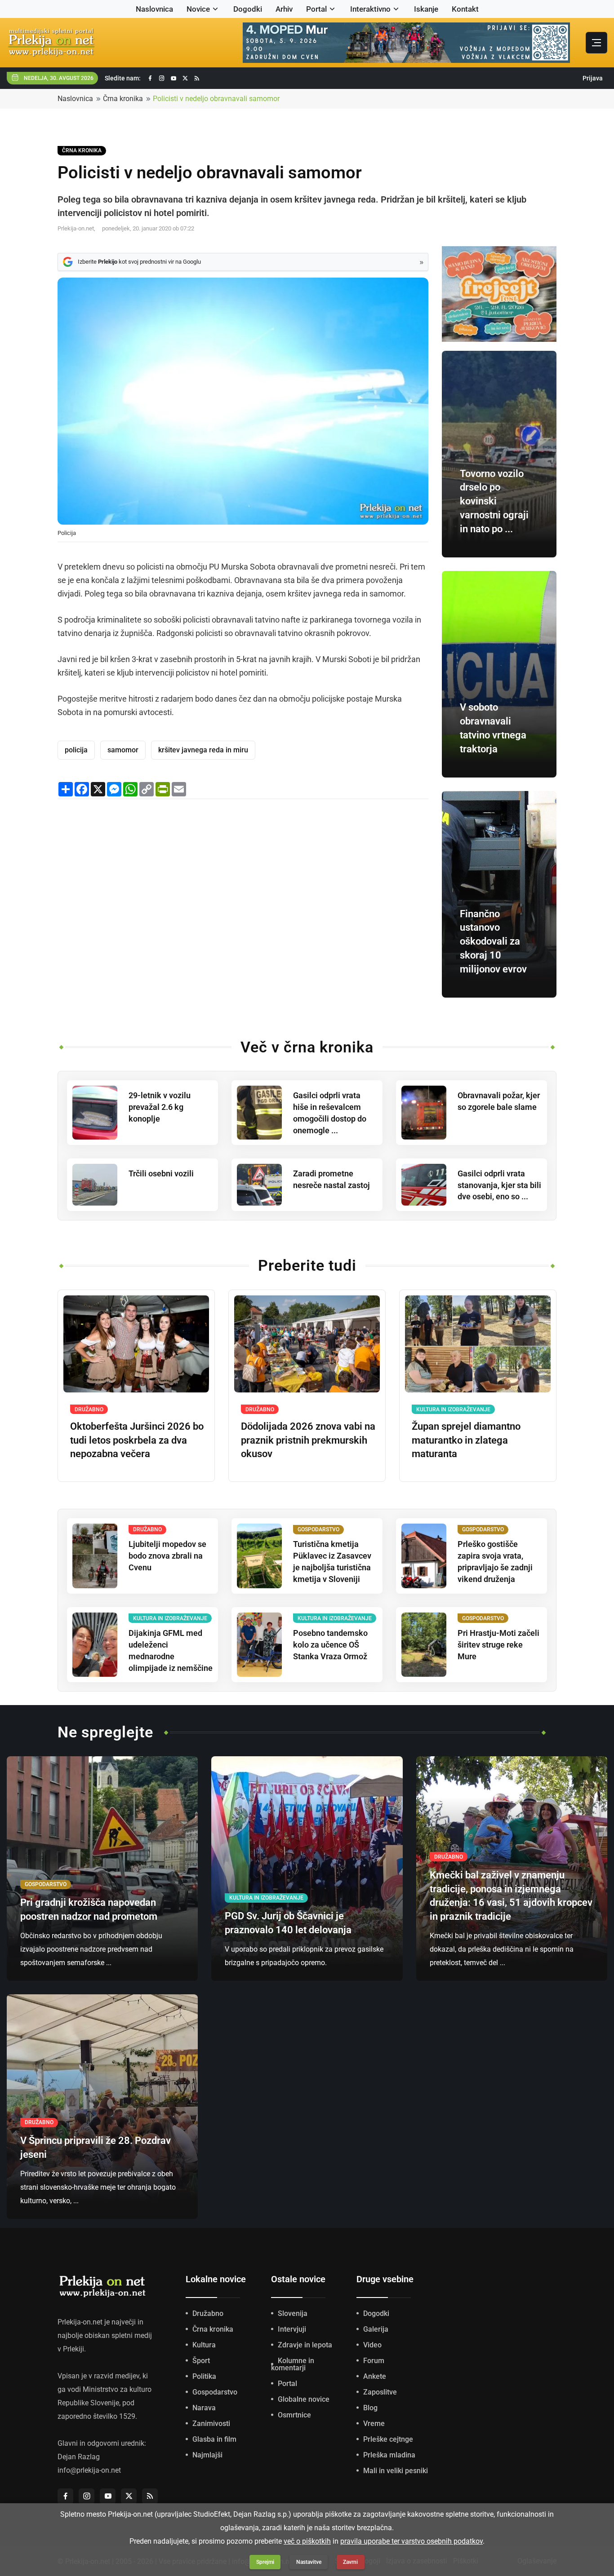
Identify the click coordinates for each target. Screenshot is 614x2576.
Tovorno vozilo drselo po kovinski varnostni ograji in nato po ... (494, 501)
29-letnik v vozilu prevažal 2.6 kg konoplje (160, 1107)
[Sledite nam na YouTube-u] (174, 78)
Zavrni (350, 2562)
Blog (370, 2408)
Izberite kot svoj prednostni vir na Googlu (139, 262)
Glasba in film (214, 2439)
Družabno (208, 2313)
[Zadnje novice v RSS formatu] (197, 78)
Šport (201, 2361)
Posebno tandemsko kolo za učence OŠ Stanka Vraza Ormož (330, 1645)
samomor (123, 750)
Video (372, 2345)
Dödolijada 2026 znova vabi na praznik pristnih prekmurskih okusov (308, 1440)
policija (76, 750)
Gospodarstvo (215, 2392)
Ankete (375, 2376)
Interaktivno (370, 9)
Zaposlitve (380, 2392)
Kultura (204, 2345)
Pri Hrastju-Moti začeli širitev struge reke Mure (498, 1645)
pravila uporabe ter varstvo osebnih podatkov (412, 2541)
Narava (204, 2408)
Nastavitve (309, 2562)
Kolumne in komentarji (293, 2364)
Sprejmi (265, 2562)
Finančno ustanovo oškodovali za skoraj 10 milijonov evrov (493, 941)
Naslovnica (154, 9)
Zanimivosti (211, 2424)
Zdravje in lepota (305, 2345)
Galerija (376, 2329)
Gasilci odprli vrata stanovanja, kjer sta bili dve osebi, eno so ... (499, 1185)
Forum (374, 2361)
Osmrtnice (294, 2415)
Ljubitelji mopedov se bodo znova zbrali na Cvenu (167, 1556)
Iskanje (426, 9)
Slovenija (293, 2313)
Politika (204, 2376)
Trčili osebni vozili (161, 1173)
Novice (198, 9)
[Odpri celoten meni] (596, 43)
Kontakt (465, 9)
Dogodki (248, 9)
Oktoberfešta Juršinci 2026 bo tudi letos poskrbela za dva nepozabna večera (137, 1440)
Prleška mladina (389, 2455)
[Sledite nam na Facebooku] (150, 78)
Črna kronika (123, 99)
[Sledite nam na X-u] (185, 78)
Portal (316, 9)
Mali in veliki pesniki (396, 2471)
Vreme (374, 2424)
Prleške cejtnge (388, 2439)
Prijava (593, 78)
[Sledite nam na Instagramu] (162, 78)
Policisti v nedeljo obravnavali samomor (216, 99)
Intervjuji (292, 2329)
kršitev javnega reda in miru (203, 750)
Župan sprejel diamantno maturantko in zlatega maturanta (466, 1440)
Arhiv (284, 9)
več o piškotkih (307, 2541)
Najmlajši (207, 2455)
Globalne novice (304, 2399)
